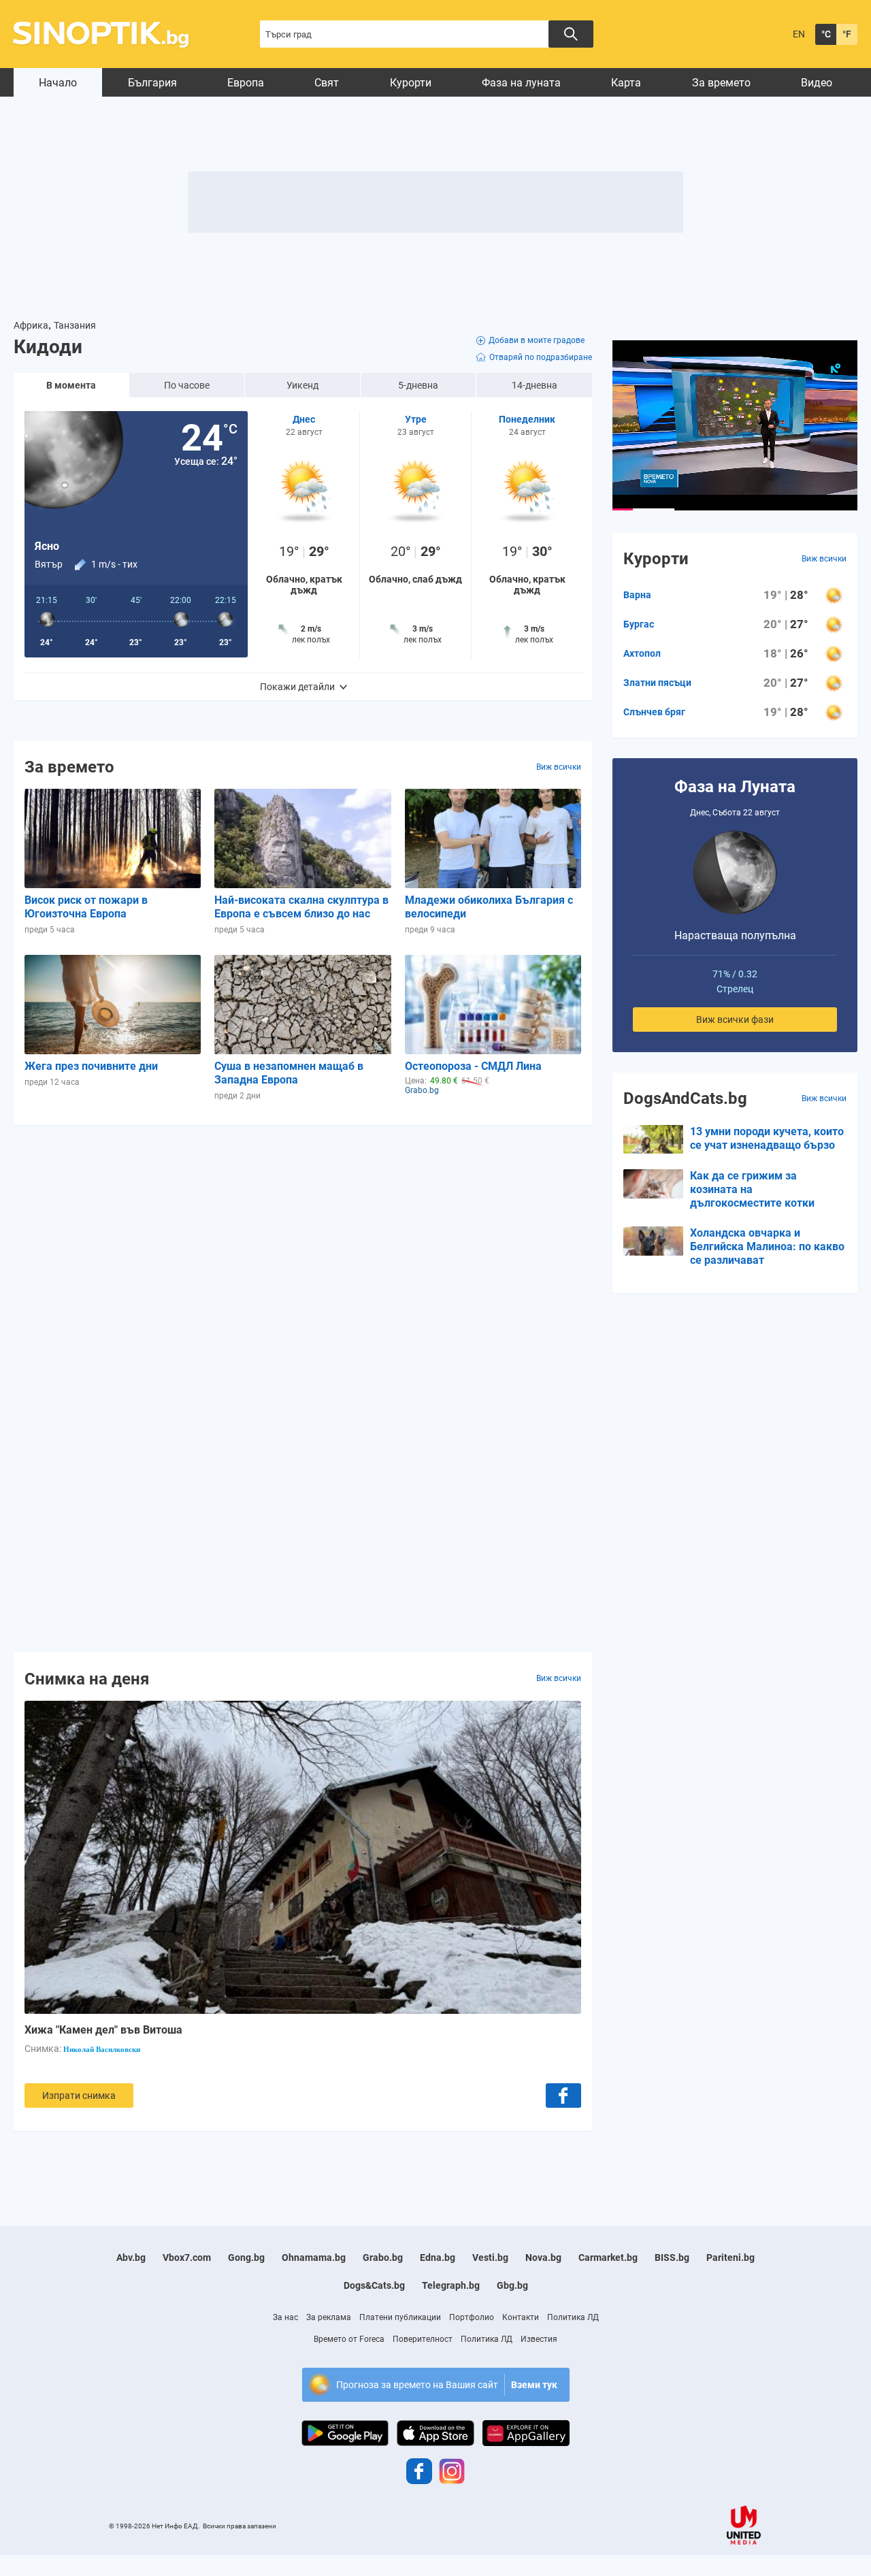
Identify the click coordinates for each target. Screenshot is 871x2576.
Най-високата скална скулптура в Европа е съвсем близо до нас (301, 907)
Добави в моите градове (537, 340)
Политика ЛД (573, 2317)
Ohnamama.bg (314, 2257)
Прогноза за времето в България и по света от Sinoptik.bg (109, 34)
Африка (31, 325)
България (152, 83)
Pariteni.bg (730, 2257)
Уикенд (302, 385)
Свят (327, 83)
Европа (246, 83)
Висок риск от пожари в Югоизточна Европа (86, 907)
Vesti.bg (490, 2257)
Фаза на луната (521, 83)
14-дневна (535, 385)
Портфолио (472, 2317)
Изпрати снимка (79, 2096)
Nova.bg (543, 2257)
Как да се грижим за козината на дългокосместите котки (752, 1189)
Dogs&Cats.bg (374, 2285)
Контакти (521, 2317)
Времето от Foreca (349, 2339)
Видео (817, 83)
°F (847, 34)
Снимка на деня (87, 1678)
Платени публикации (400, 2317)
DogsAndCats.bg (685, 1098)
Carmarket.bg (608, 2257)
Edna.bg (438, 2257)
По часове (187, 385)
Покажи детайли (297, 687)
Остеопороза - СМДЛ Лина (473, 1066)
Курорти (411, 83)
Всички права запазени (240, 2526)
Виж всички (559, 767)
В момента (71, 385)
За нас (285, 2317)
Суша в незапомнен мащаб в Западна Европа (289, 1073)
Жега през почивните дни (91, 1066)
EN (799, 34)
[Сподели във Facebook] (563, 2096)
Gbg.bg (512, 2285)
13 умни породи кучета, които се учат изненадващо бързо (767, 1138)
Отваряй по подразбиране (541, 357)
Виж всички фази (735, 1020)
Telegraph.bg (451, 2285)
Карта (626, 83)
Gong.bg (246, 2257)
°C (826, 34)
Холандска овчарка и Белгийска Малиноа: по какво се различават (767, 1246)
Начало (58, 83)
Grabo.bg (383, 2257)
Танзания (75, 325)
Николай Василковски (102, 2049)
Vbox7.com (187, 2257)
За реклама (329, 2317)
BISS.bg (672, 2257)
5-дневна (418, 385)
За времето (721, 83)
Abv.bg (131, 2257)
